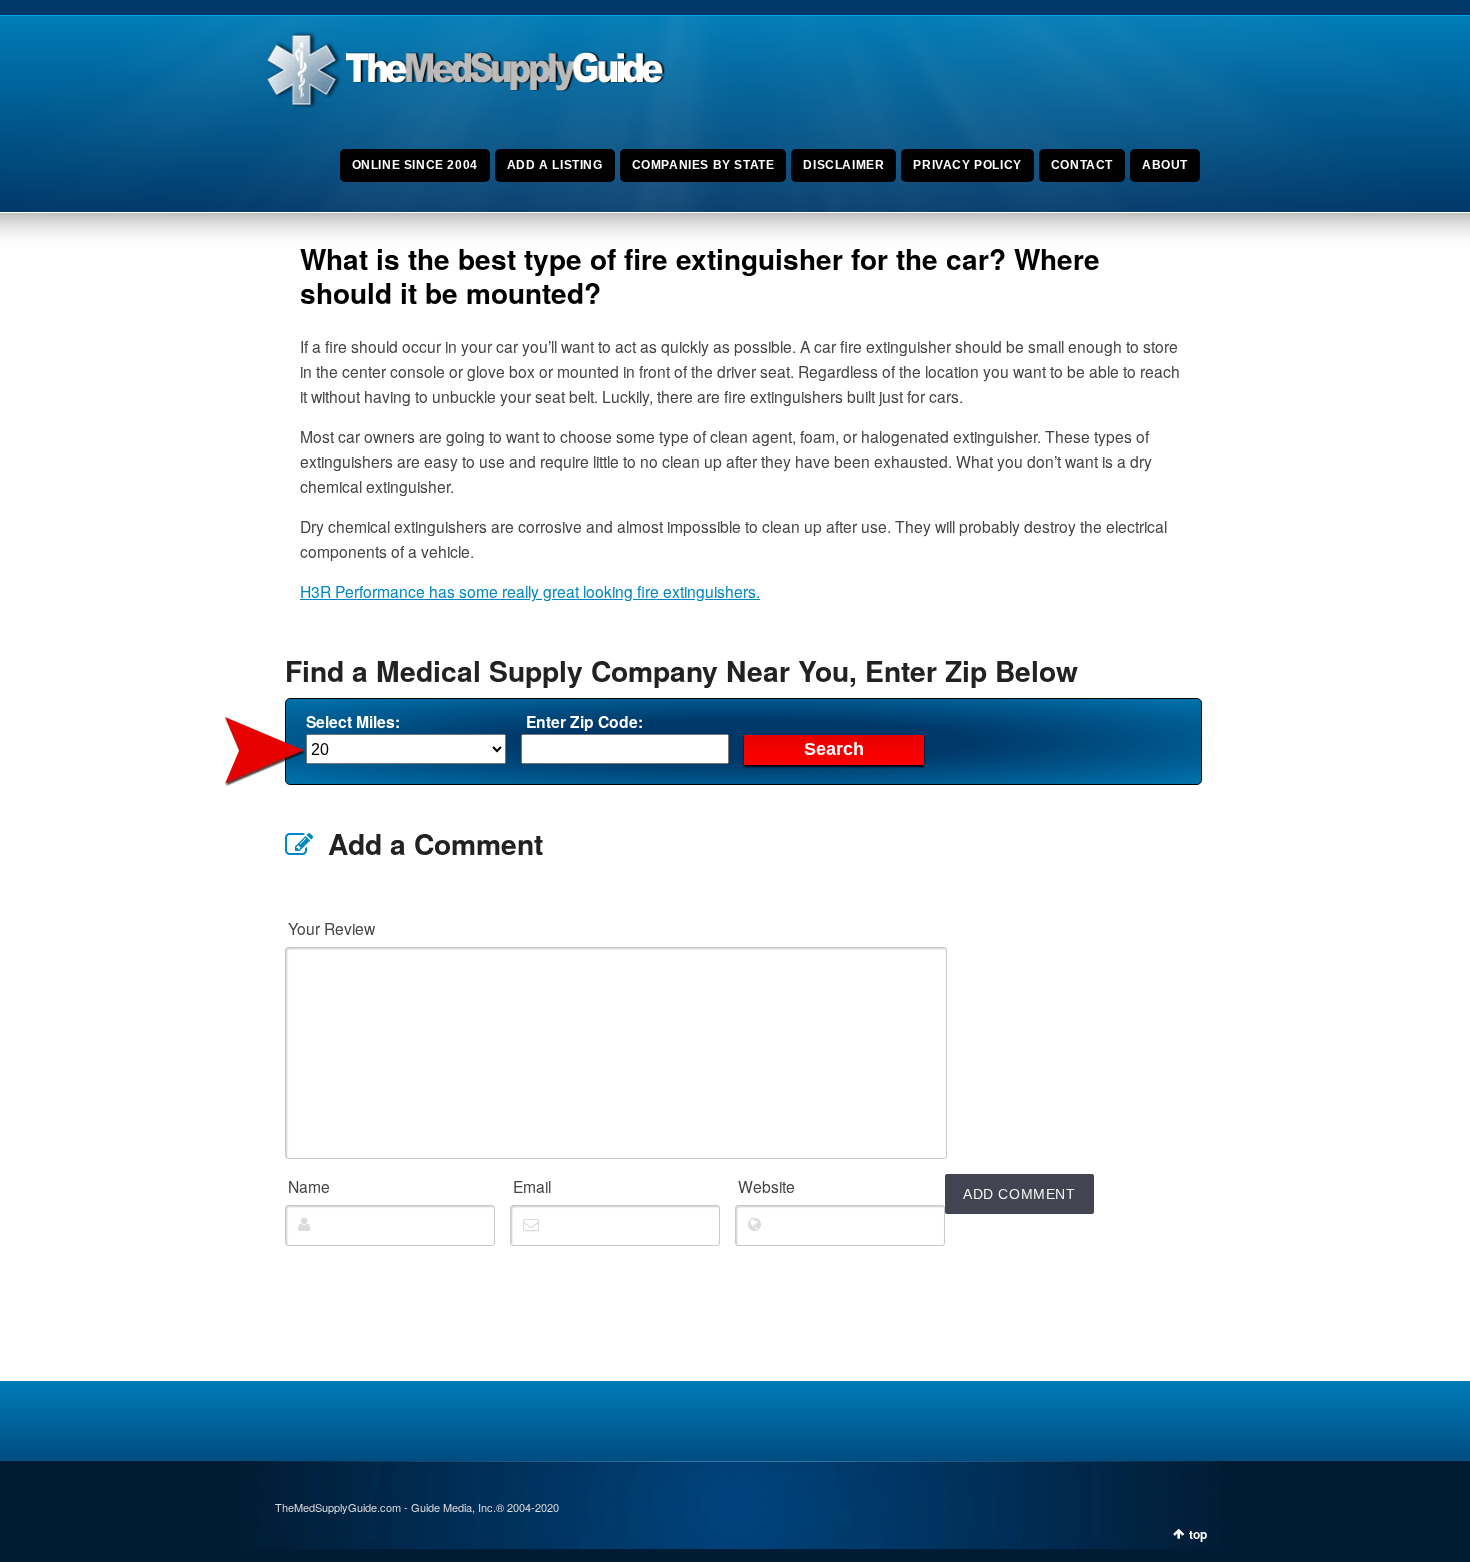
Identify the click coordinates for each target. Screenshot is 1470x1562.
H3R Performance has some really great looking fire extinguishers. (530, 591)
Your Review (331, 928)
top (1198, 1534)
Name (309, 1186)
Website (766, 1186)
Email (532, 1186)
